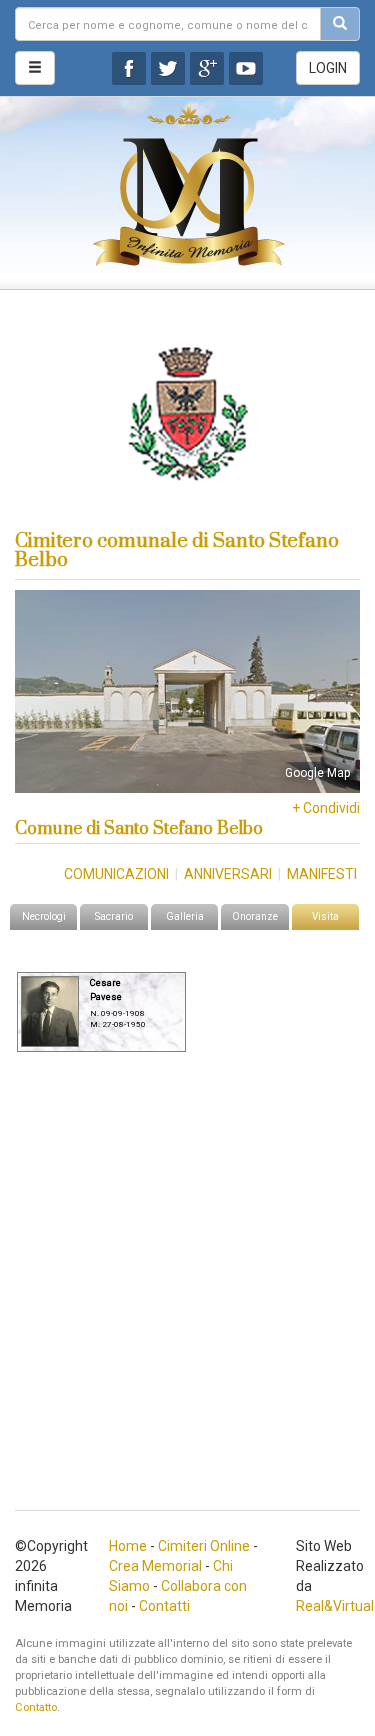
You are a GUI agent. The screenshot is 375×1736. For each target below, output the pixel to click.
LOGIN (328, 68)
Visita (325, 916)
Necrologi (44, 916)
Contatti (164, 1606)
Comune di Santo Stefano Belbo (139, 829)
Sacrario (114, 916)
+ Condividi (326, 808)
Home (128, 1546)
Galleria (185, 916)
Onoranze (255, 916)
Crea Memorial (155, 1566)
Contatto (36, 1707)
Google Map (317, 773)
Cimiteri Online (204, 1546)
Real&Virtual (335, 1606)
